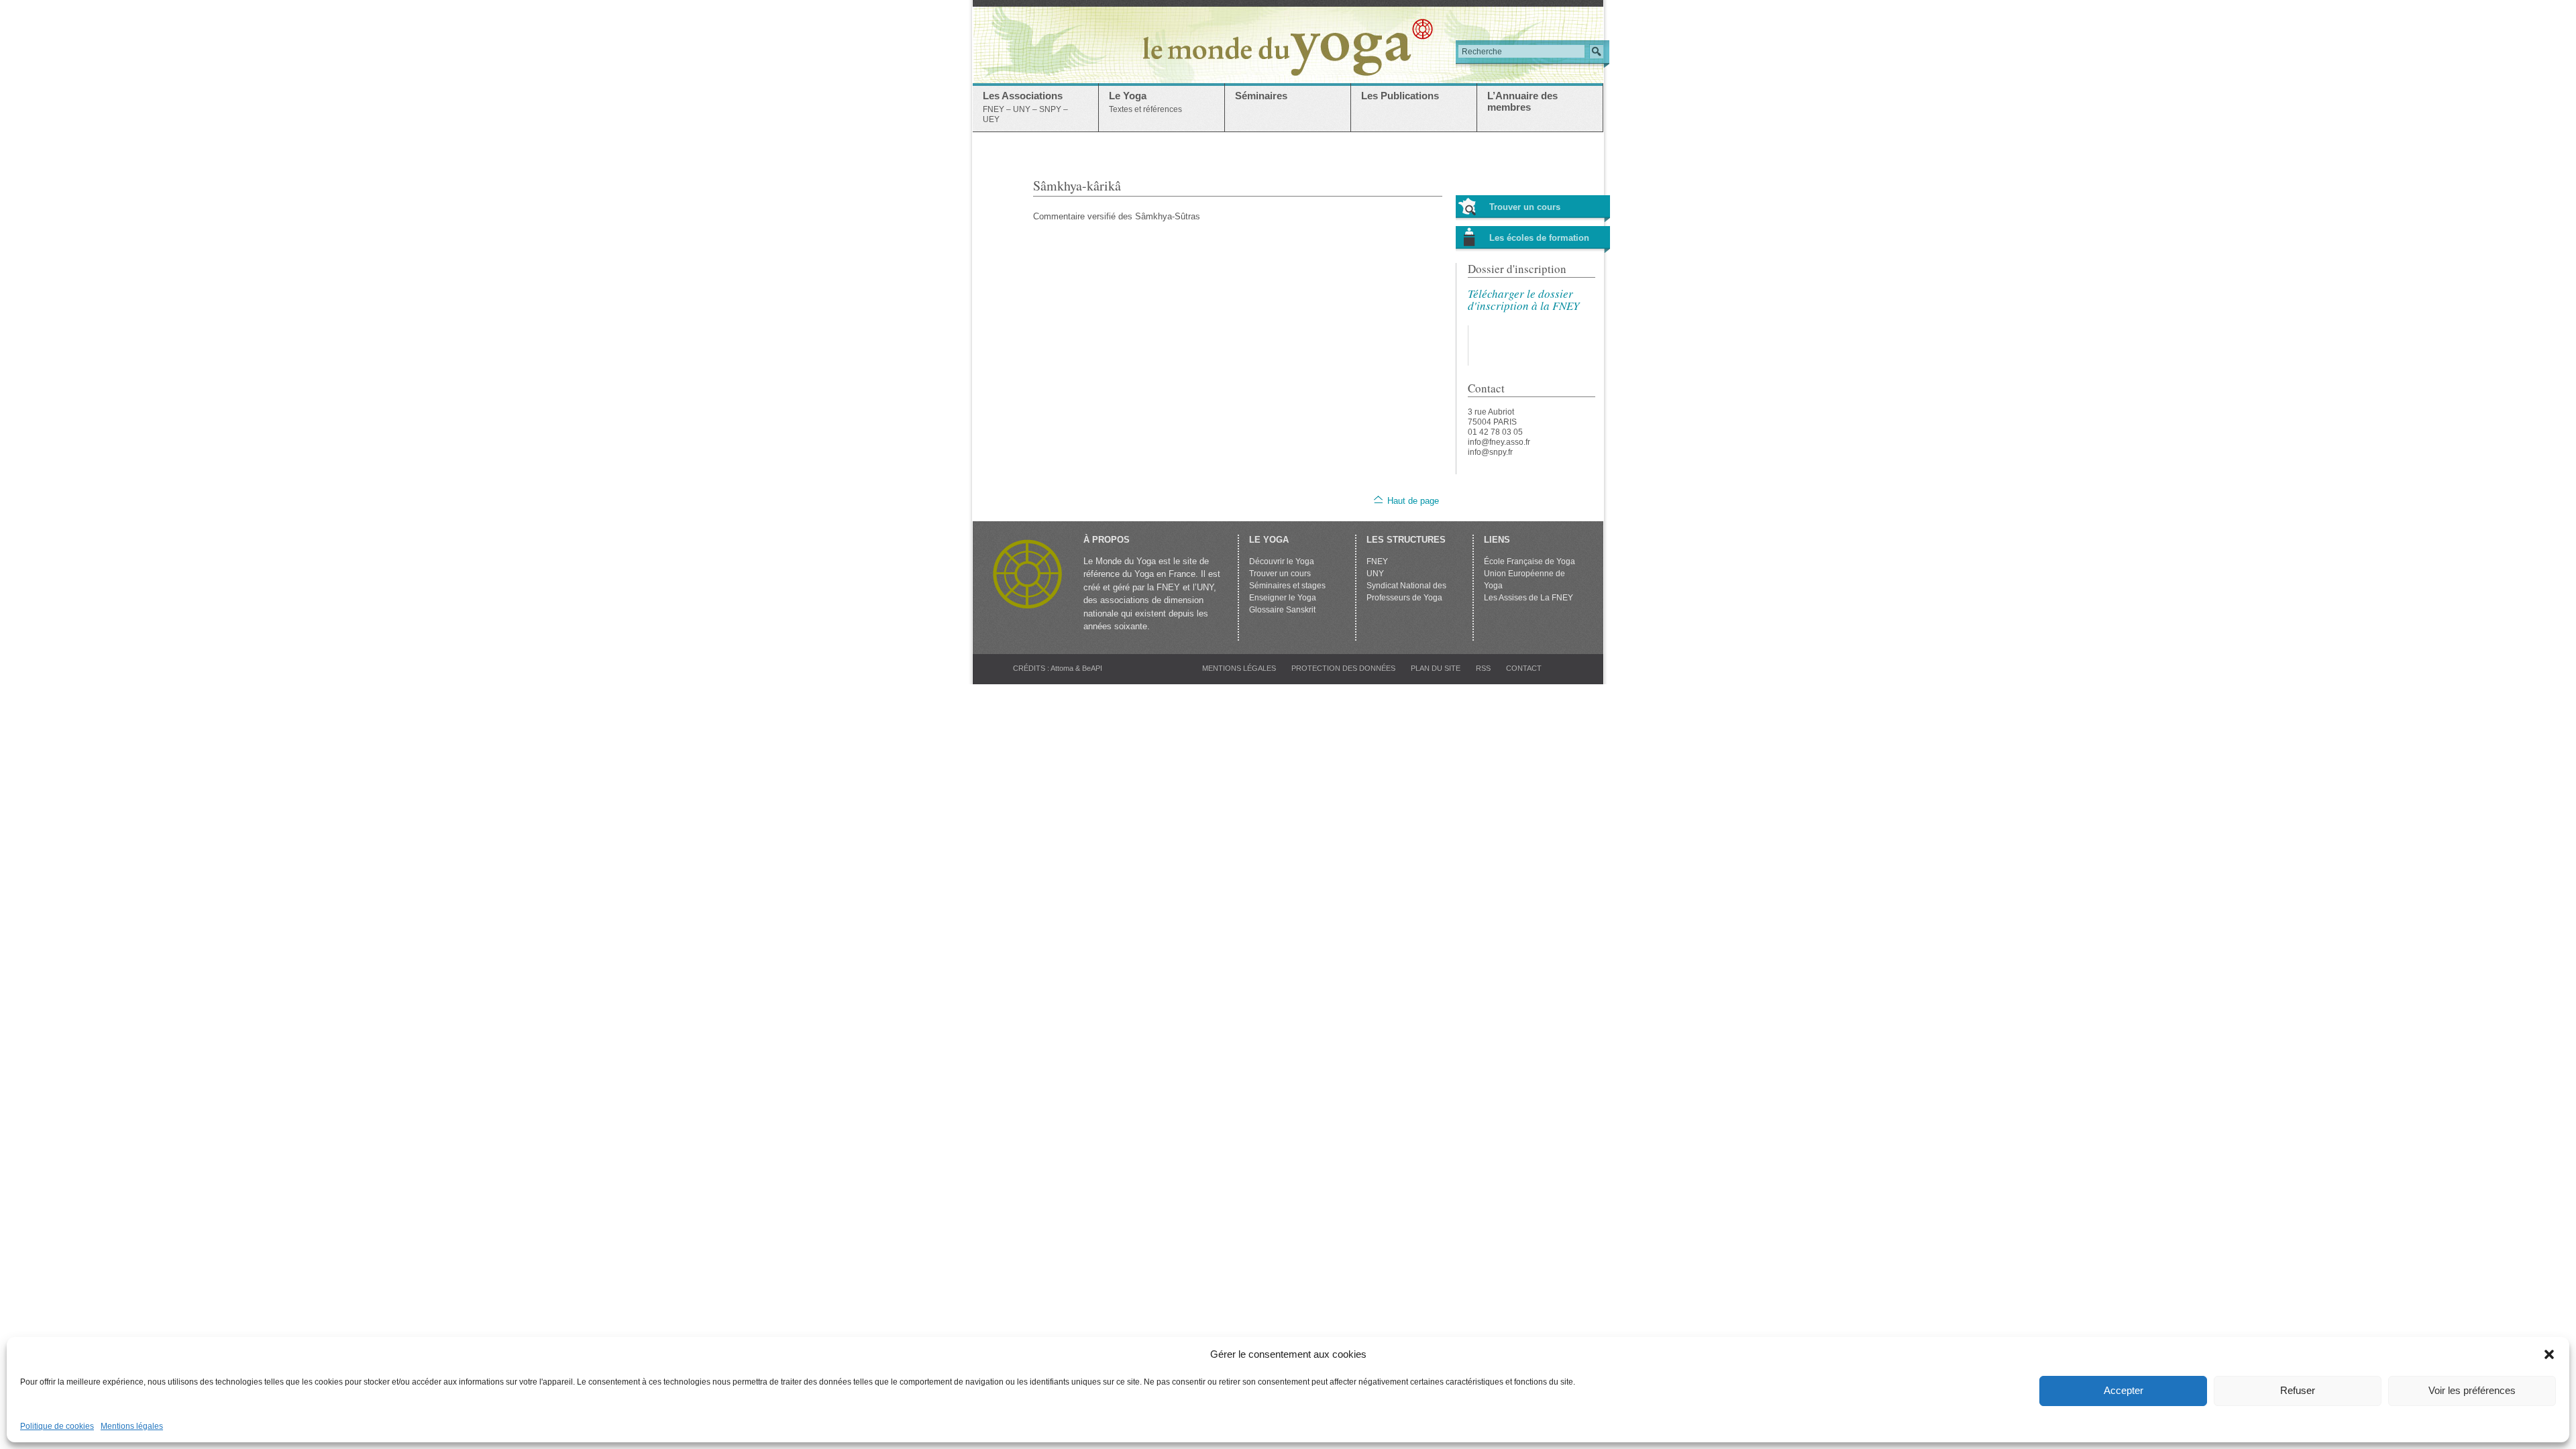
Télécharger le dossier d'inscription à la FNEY (1523, 300)
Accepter (2124, 1390)
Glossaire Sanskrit (1282, 610)
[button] (2549, 1354)
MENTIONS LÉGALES (1239, 668)
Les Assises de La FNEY (1528, 598)
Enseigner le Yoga (1283, 598)
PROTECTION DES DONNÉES (1343, 668)
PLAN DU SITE (1436, 668)
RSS (1483, 668)
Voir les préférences (2472, 1390)
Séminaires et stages (1287, 586)
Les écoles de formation (1539, 238)
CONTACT (1524, 668)
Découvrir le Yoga (1282, 561)
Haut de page (1413, 501)
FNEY (1377, 561)
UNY (1375, 574)
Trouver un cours (1525, 207)
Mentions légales (132, 1426)
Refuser (2298, 1390)
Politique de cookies (57, 1426)
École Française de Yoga (1529, 561)
